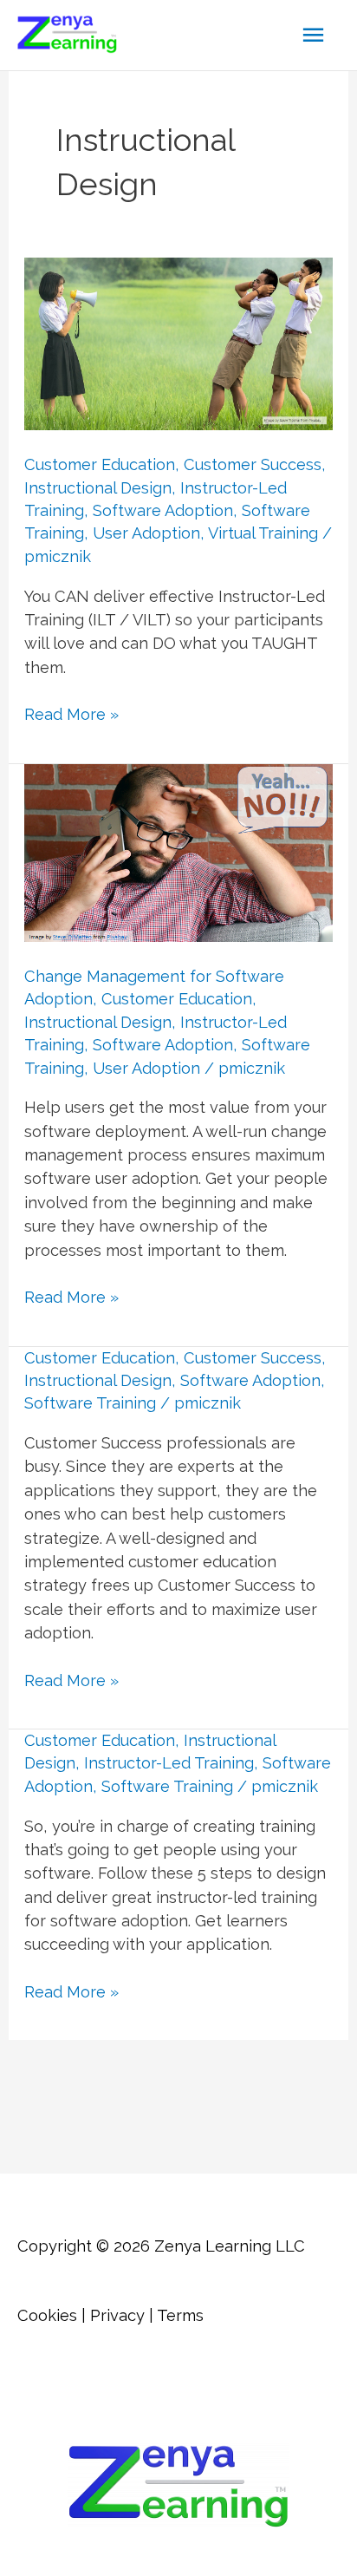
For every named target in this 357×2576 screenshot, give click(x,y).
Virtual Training (263, 533)
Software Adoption (163, 510)
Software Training (90, 1403)
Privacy (117, 2315)
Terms (180, 2315)
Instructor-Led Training (169, 1763)
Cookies (47, 2315)
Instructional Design (98, 488)
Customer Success (253, 464)
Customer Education (100, 464)
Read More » (71, 715)
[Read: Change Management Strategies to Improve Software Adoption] (178, 851)
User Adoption (146, 533)
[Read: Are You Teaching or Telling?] (178, 342)
